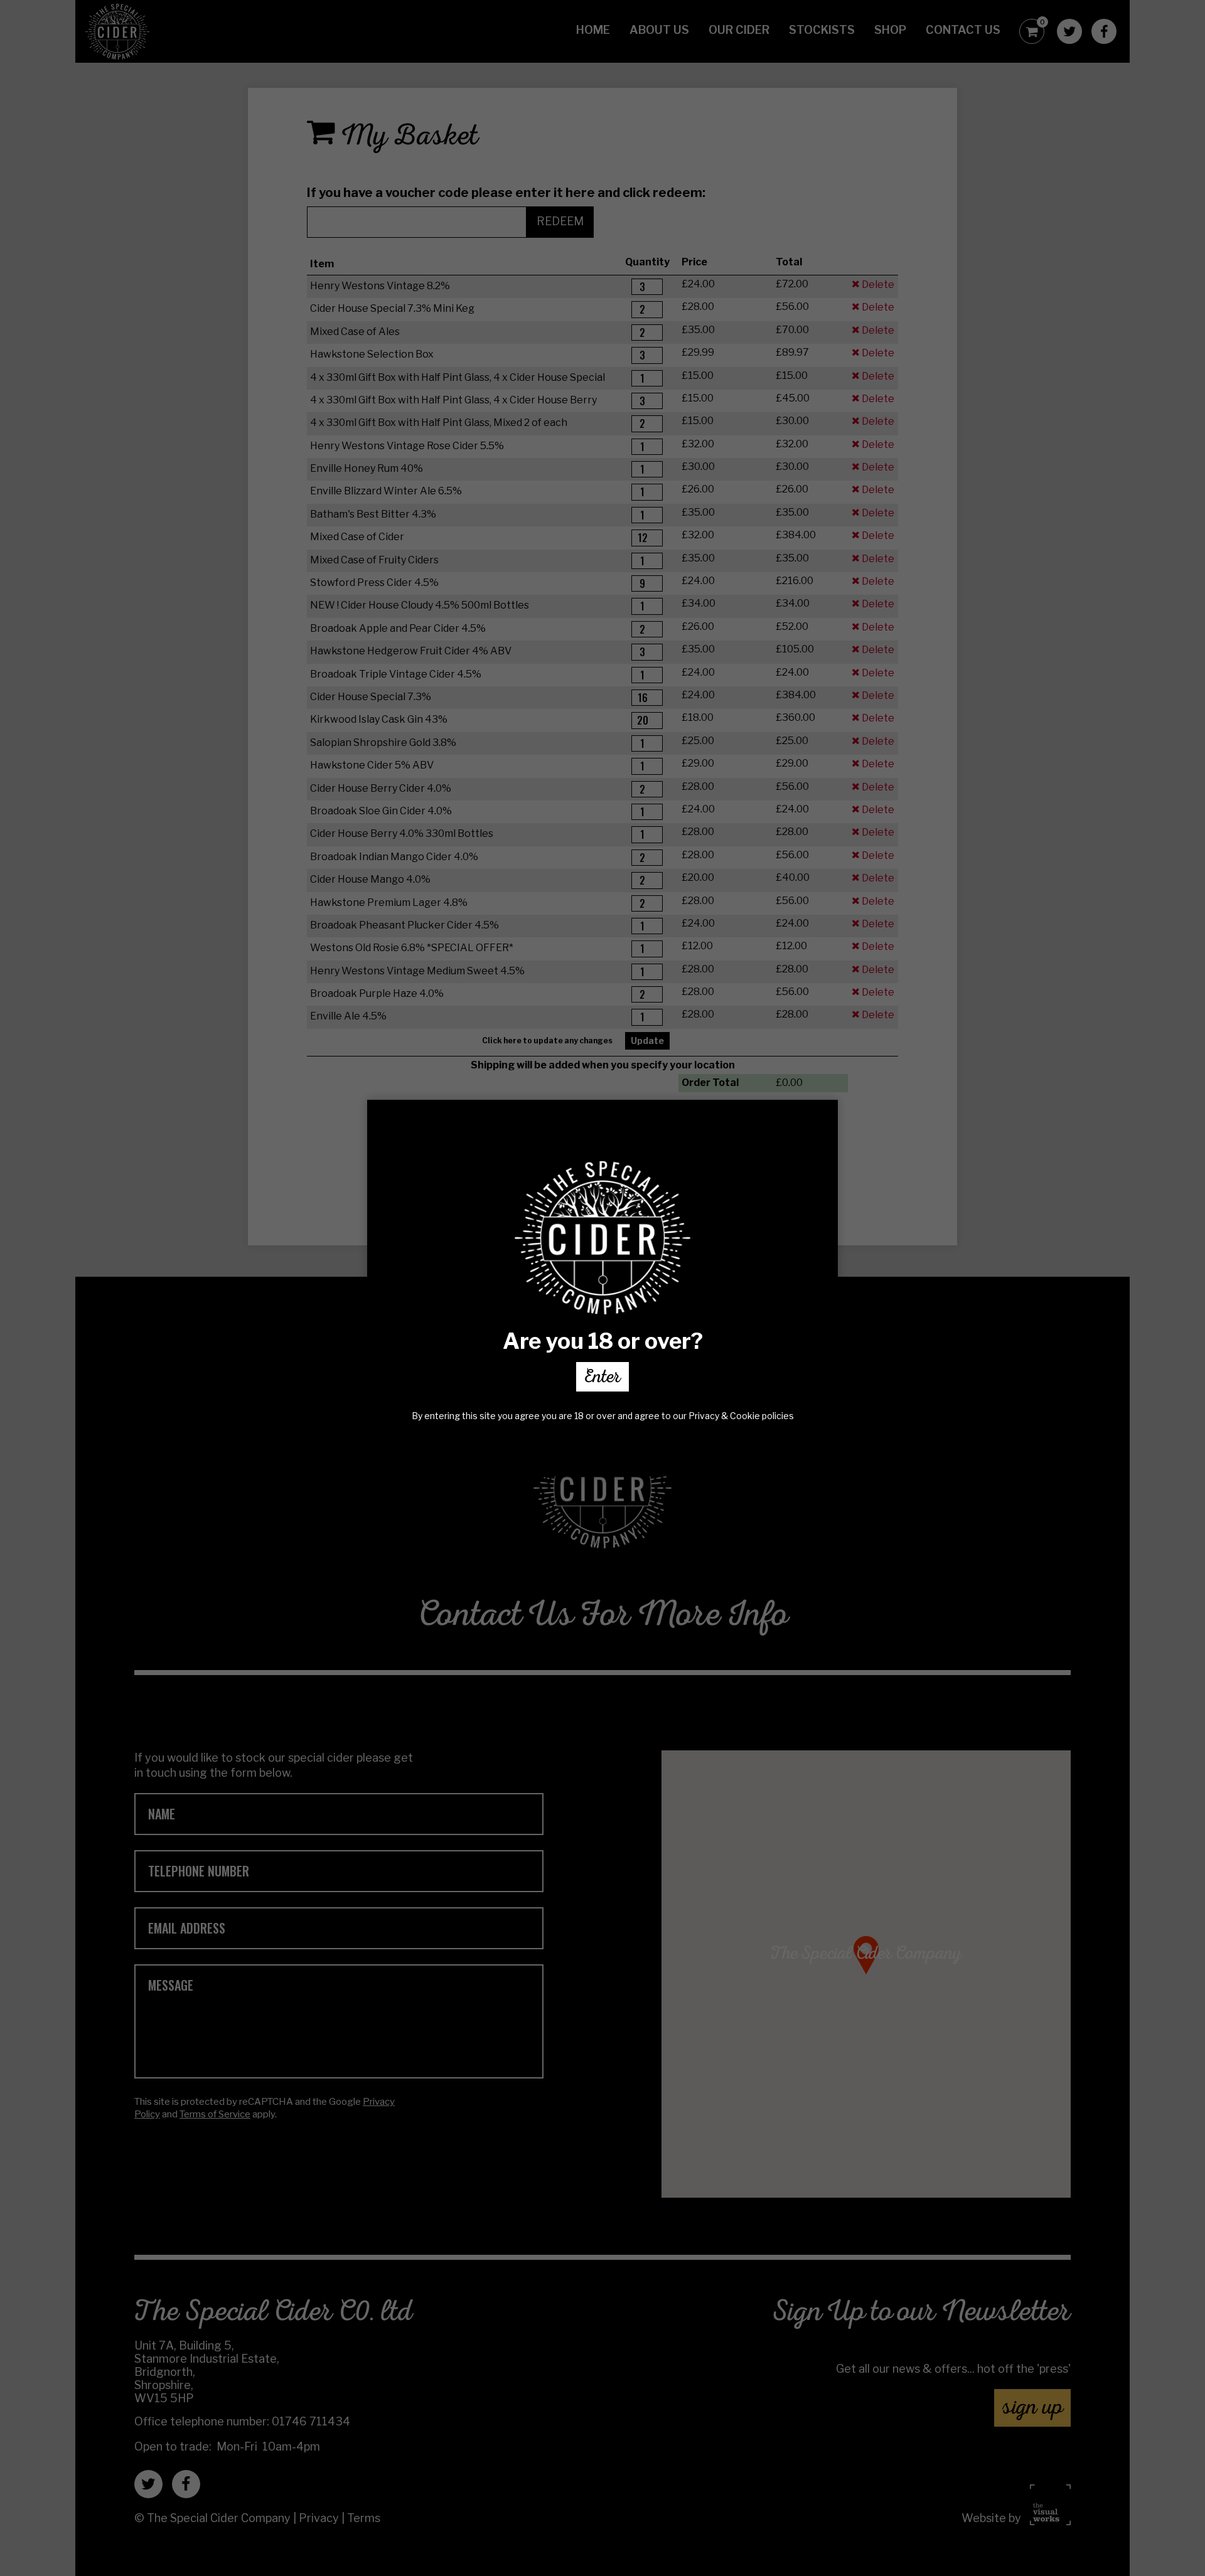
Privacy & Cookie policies (741, 1416)
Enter (602, 1379)
